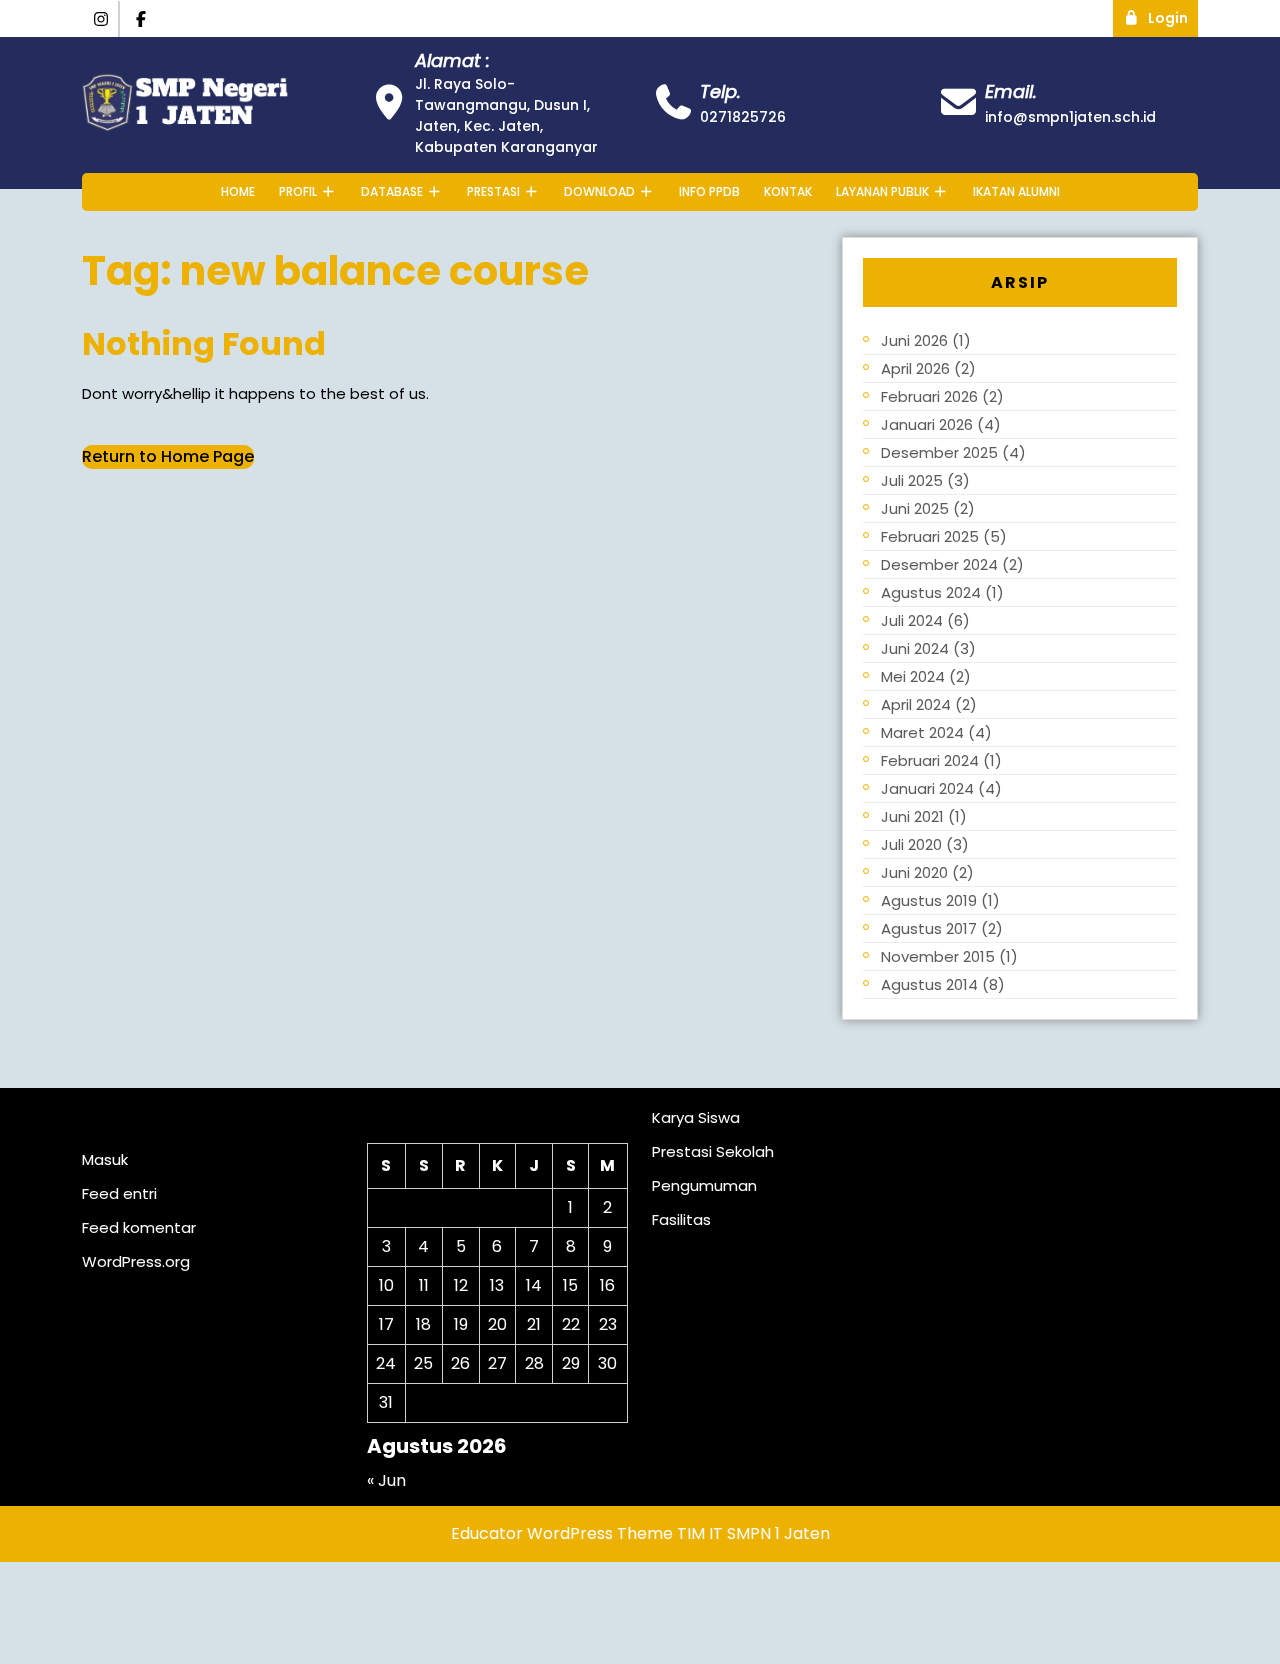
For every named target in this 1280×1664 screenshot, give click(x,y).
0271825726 (743, 117)
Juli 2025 (912, 480)
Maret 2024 (922, 732)
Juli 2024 (912, 620)
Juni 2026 (914, 340)
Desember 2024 (939, 564)
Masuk (105, 1159)
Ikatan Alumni (1016, 191)
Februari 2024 (930, 760)
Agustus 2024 (931, 592)
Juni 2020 (914, 872)
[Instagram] (101, 19)
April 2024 (916, 704)
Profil (298, 191)
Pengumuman (704, 1185)
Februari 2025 (930, 536)
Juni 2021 (912, 816)
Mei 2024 (913, 676)
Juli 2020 (911, 844)
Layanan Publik (882, 191)
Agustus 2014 (929, 984)
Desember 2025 (939, 452)
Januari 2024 (927, 788)
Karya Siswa (696, 1117)
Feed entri (119, 1193)
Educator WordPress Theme (562, 1533)
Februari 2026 (929, 396)
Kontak (788, 191)
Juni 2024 (915, 648)
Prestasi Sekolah (713, 1151)
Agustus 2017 (929, 928)
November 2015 (938, 956)
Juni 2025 (915, 508)
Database (392, 191)
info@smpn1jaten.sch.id (1070, 117)
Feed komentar (139, 1227)
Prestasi (493, 191)
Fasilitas (681, 1219)
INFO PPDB (709, 191)
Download (599, 191)
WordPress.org (136, 1261)
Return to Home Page (168, 456)
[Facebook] (142, 19)
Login (1173, 14)
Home (238, 191)
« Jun (386, 1480)
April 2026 (915, 368)
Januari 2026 (927, 424)
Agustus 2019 (929, 900)
